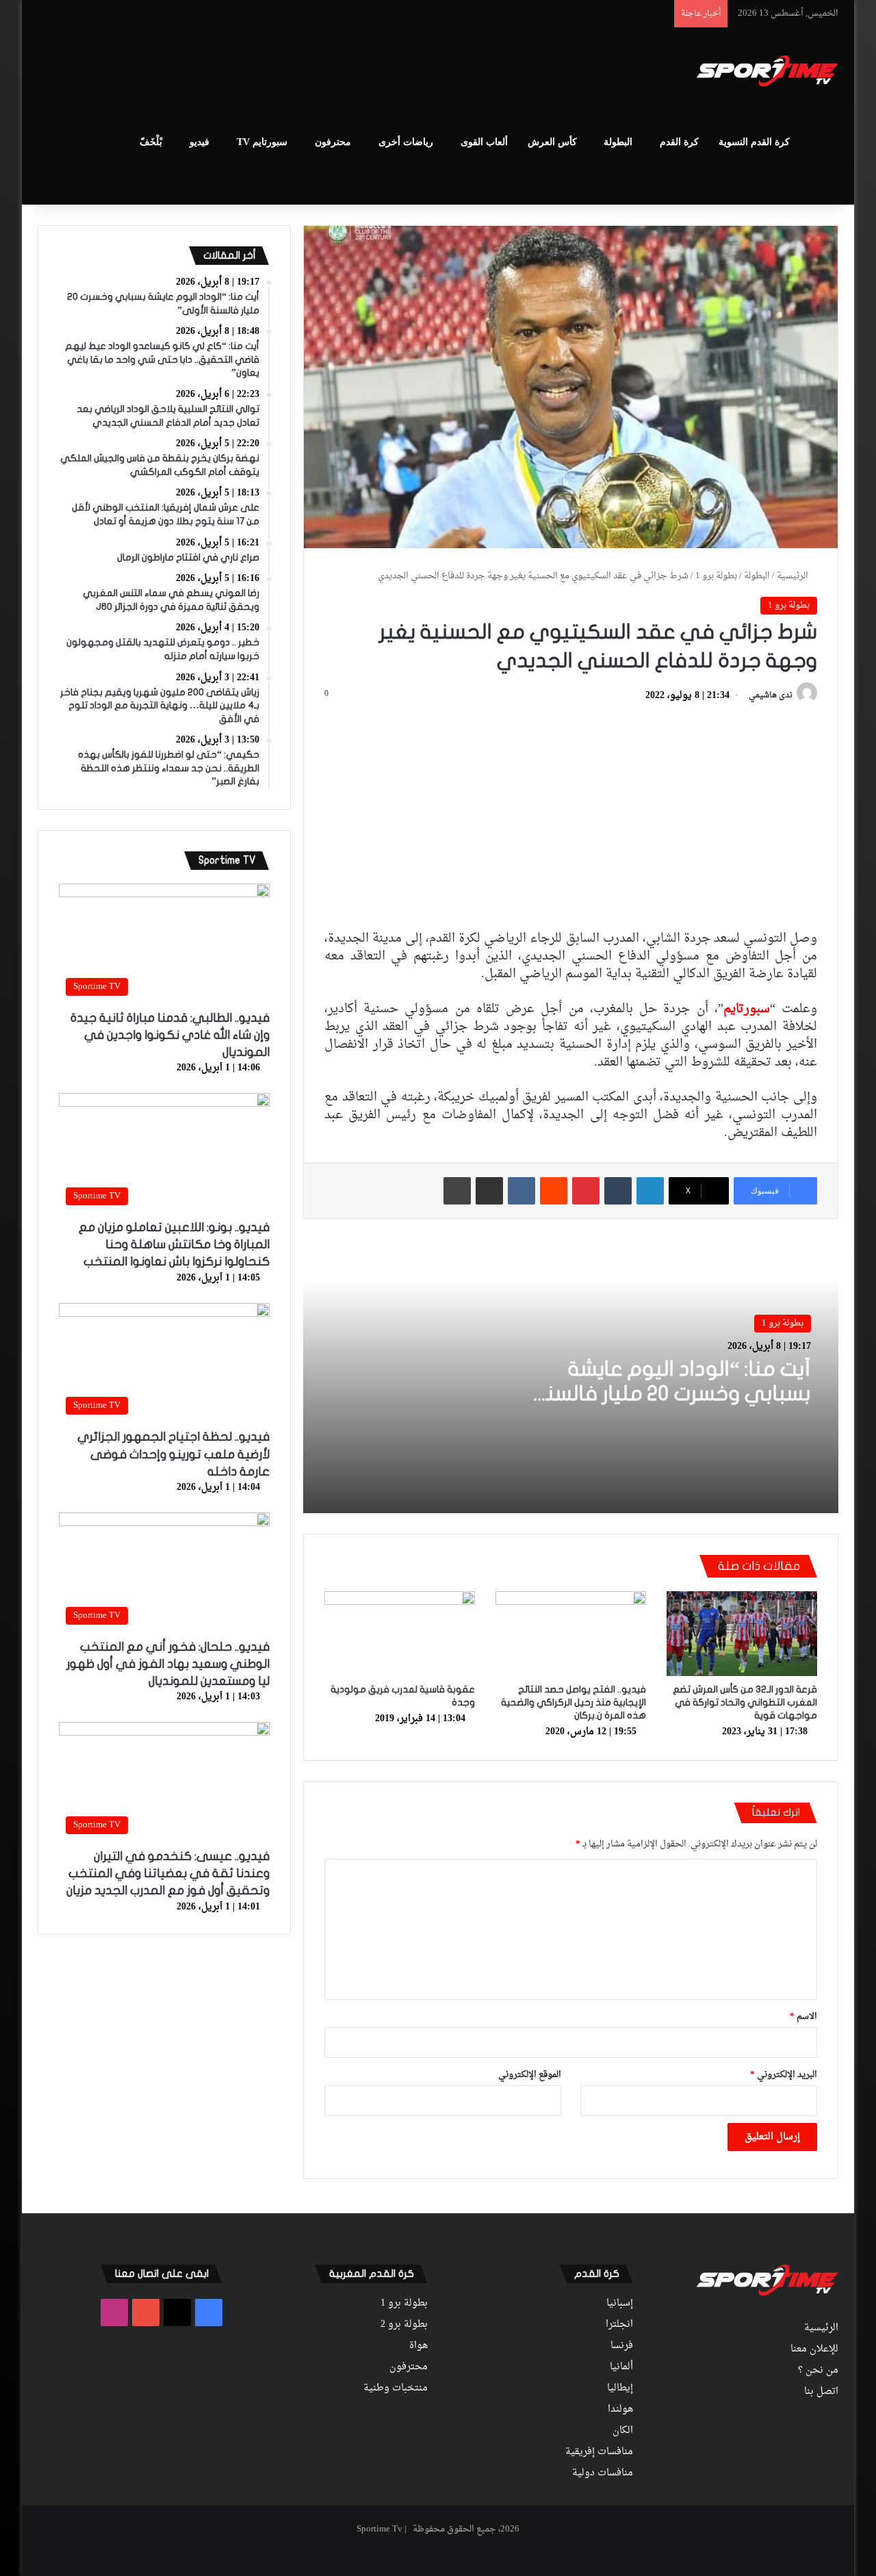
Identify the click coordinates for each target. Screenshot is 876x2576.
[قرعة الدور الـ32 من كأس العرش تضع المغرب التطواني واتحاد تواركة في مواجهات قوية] (742, 1634)
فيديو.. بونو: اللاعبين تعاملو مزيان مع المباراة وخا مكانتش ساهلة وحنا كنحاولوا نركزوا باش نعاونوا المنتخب (174, 1245)
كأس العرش (552, 142)
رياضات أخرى (406, 142)
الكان (623, 2431)
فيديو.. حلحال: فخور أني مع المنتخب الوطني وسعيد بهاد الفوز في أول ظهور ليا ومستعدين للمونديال (168, 1664)
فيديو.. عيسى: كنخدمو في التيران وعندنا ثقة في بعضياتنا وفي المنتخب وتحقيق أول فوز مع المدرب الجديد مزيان (168, 1873)
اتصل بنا (821, 2392)
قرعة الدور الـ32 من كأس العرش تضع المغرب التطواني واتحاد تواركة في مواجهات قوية (745, 1702)
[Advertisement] (301, 73)
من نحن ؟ (818, 2371)
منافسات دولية (603, 2473)
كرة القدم (679, 142)
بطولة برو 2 (404, 2325)
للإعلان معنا (814, 2349)
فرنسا (622, 2346)
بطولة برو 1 (716, 576)
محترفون (333, 142)
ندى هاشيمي (771, 696)
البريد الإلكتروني (784, 2075)
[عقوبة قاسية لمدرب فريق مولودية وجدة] (400, 1634)
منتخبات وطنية (396, 2388)
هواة (418, 2346)
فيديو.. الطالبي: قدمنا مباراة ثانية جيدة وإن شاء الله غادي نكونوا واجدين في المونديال (170, 1035)
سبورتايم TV (262, 142)
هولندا (620, 2410)
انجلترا (619, 2325)
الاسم (803, 2017)
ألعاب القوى (484, 142)
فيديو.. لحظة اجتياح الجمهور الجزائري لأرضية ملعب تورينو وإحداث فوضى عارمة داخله (173, 1454)
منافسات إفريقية (599, 2452)
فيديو (199, 142)
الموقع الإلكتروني (530, 2075)
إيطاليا (620, 2388)
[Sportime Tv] (768, 71)
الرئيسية (794, 576)
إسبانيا (620, 2304)
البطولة (618, 142)
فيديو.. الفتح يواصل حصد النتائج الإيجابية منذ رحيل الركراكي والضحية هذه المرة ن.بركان (574, 1702)
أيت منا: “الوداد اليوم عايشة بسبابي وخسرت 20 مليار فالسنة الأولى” (673, 1394)
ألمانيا (621, 2367)
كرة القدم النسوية (754, 142)
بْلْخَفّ (151, 142)
